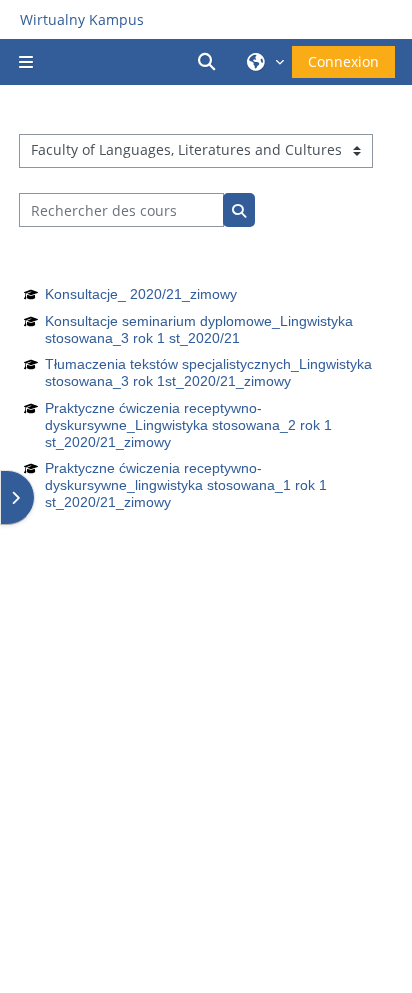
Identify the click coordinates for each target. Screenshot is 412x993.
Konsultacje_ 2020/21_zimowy (141, 294)
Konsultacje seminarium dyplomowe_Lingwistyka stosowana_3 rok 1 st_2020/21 (199, 329)
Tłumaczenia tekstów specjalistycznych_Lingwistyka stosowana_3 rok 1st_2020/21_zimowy (208, 372)
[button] (210, 62)
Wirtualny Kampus (82, 19)
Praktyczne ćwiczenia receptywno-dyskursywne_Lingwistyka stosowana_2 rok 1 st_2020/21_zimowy (188, 425)
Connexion (343, 61)
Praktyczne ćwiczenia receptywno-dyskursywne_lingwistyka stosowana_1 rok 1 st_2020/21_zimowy (186, 485)
